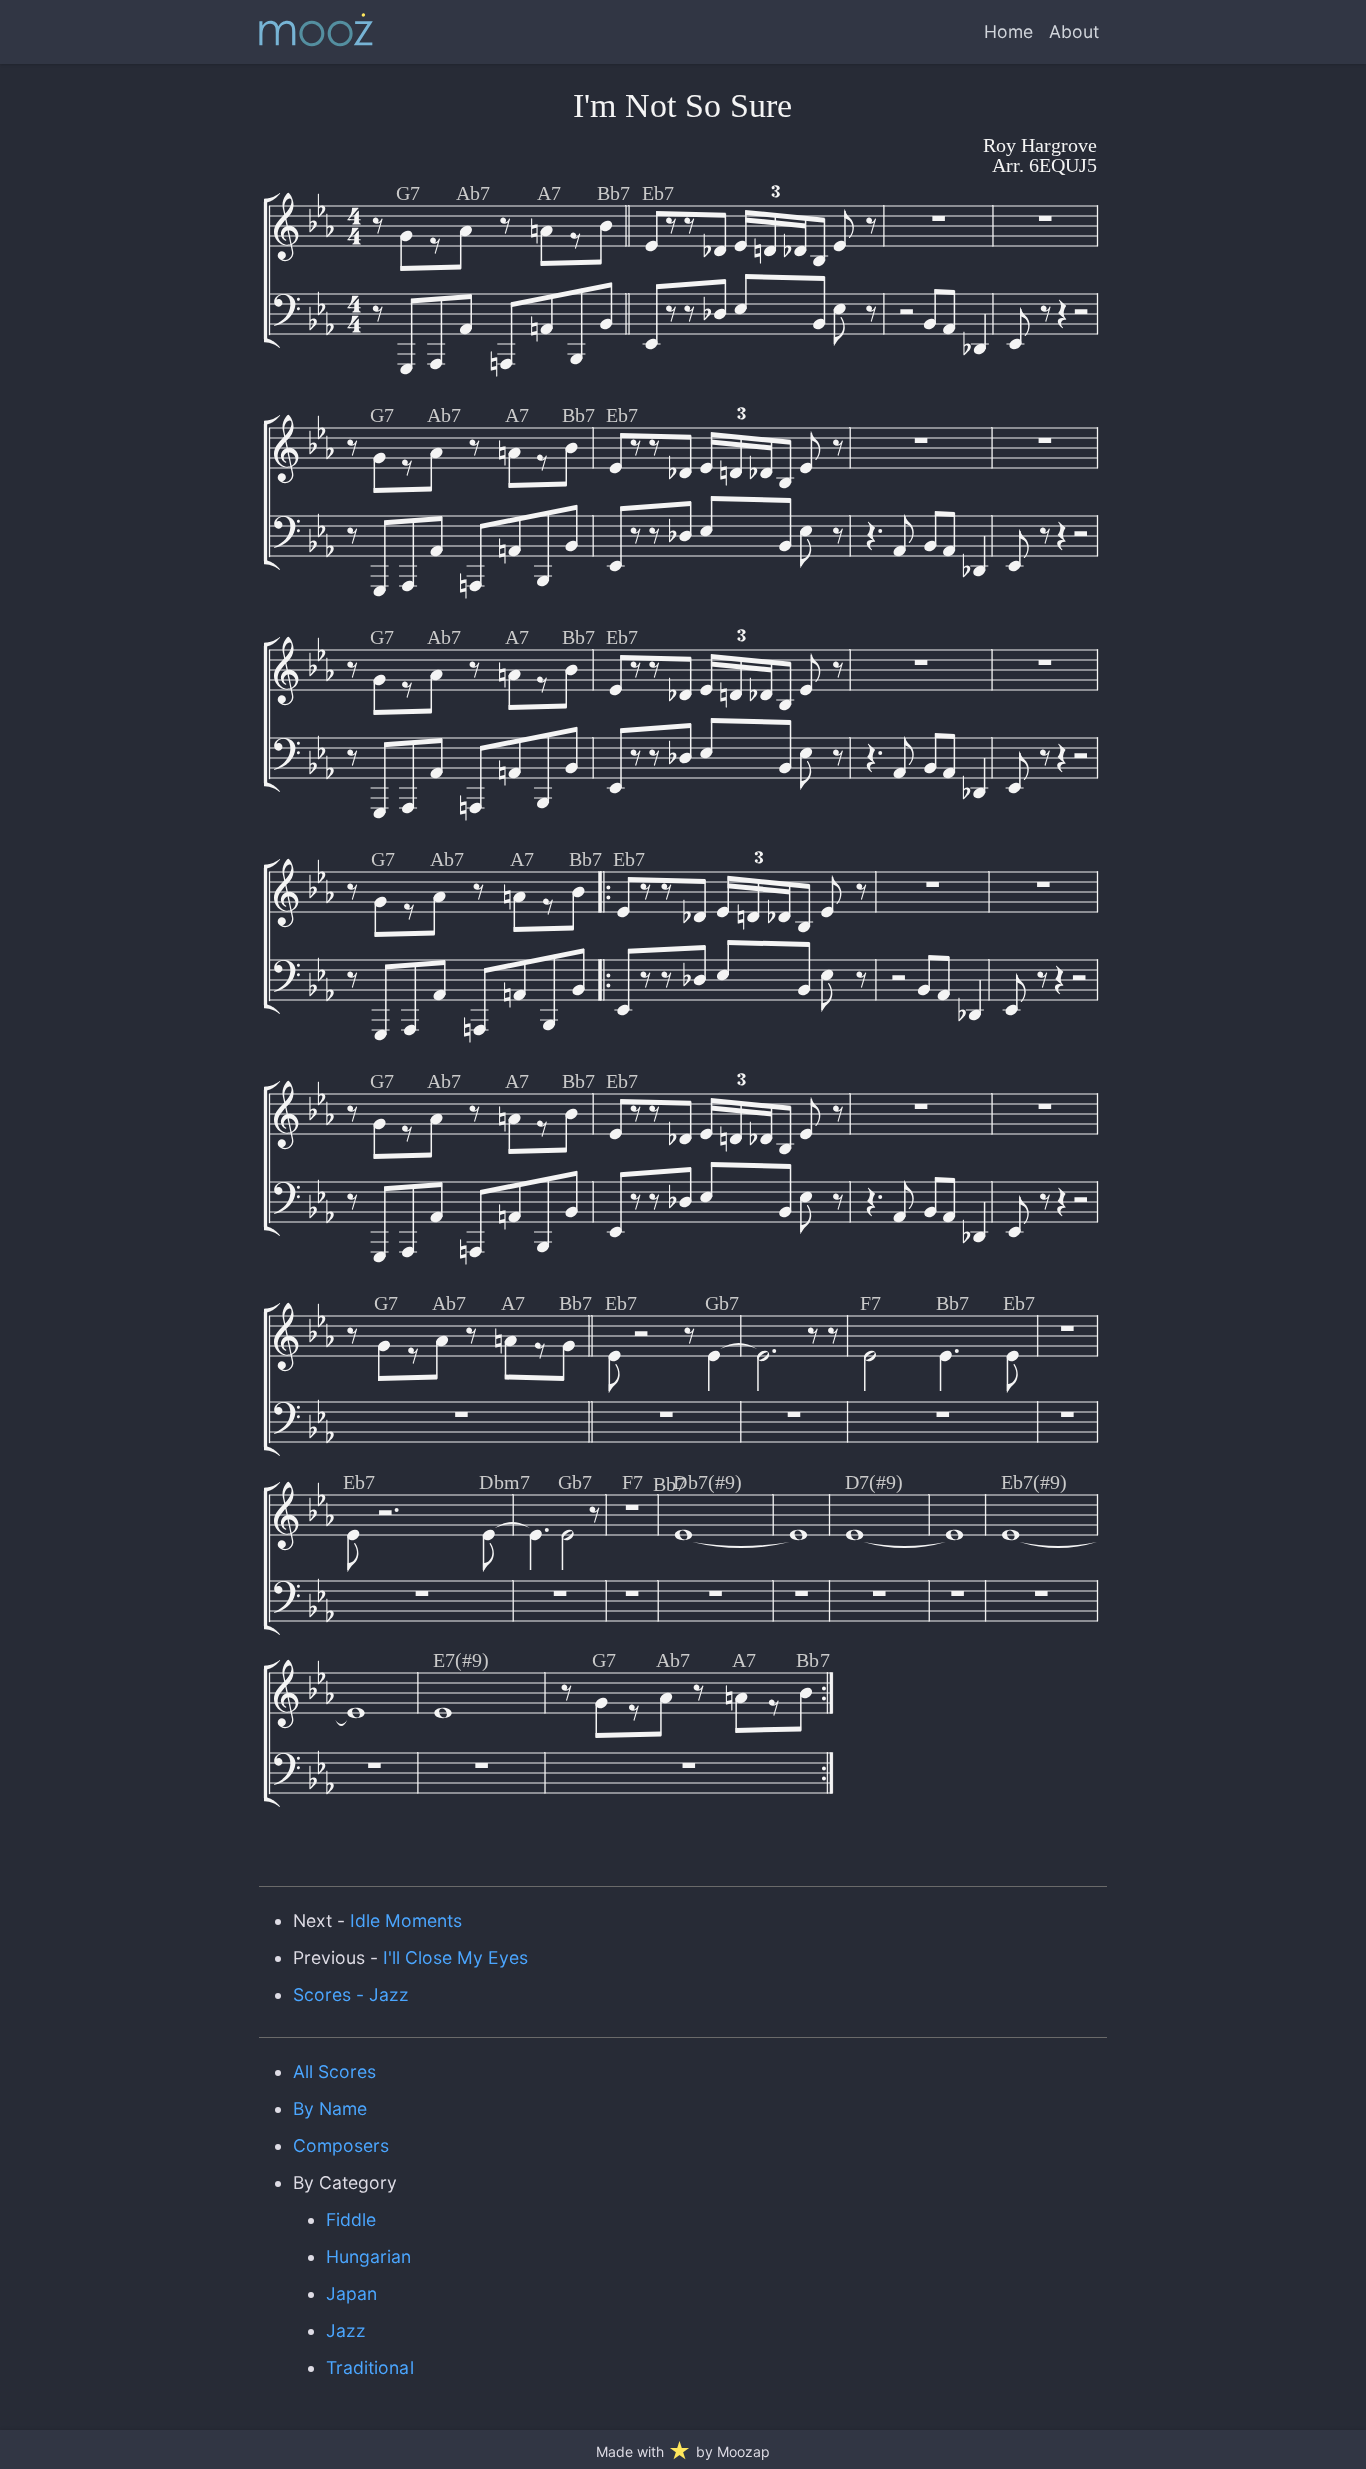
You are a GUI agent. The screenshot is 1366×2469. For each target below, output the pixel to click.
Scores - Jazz (351, 1994)
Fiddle (351, 2219)
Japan (351, 2293)
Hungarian (368, 2256)
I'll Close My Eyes (456, 1957)
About (1074, 31)
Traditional (369, 2367)
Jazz (346, 2330)
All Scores (334, 2071)
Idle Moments (406, 1920)
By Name (330, 2108)
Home (1008, 31)
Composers (341, 2145)
